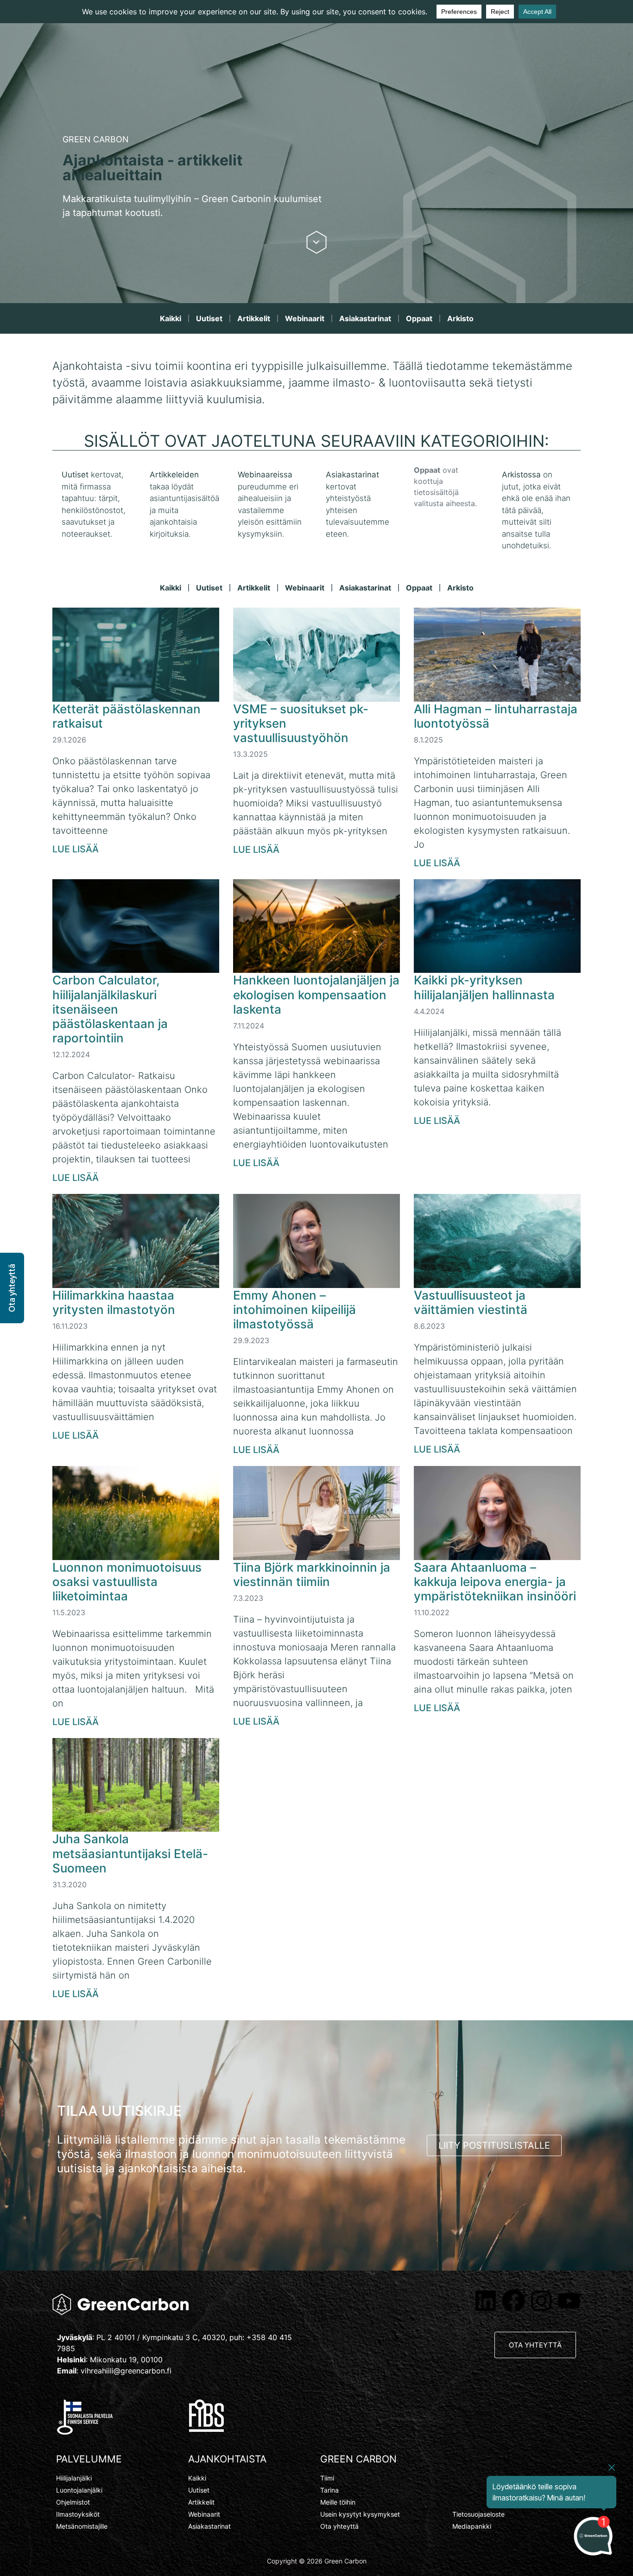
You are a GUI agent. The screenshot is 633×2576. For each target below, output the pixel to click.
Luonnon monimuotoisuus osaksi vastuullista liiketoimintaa (127, 1582)
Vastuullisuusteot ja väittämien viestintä (471, 1302)
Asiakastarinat (365, 318)
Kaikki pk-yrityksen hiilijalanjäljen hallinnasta (484, 987)
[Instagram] (541, 2301)
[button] (12, 1288)
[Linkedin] (486, 2301)
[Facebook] (513, 2301)
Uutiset (209, 318)
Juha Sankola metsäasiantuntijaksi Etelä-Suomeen (130, 1853)
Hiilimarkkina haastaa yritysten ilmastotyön (114, 1302)
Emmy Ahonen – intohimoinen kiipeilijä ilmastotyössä (294, 1310)
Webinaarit (305, 318)
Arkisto (460, 318)
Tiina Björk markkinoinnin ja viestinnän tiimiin (312, 1574)
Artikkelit (254, 318)
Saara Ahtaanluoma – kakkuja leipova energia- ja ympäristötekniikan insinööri (495, 1582)
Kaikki (171, 318)
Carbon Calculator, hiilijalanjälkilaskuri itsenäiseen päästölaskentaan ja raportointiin (110, 1009)
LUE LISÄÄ (76, 849)
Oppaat (419, 318)
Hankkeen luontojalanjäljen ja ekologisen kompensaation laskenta (316, 994)
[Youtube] (569, 2301)
